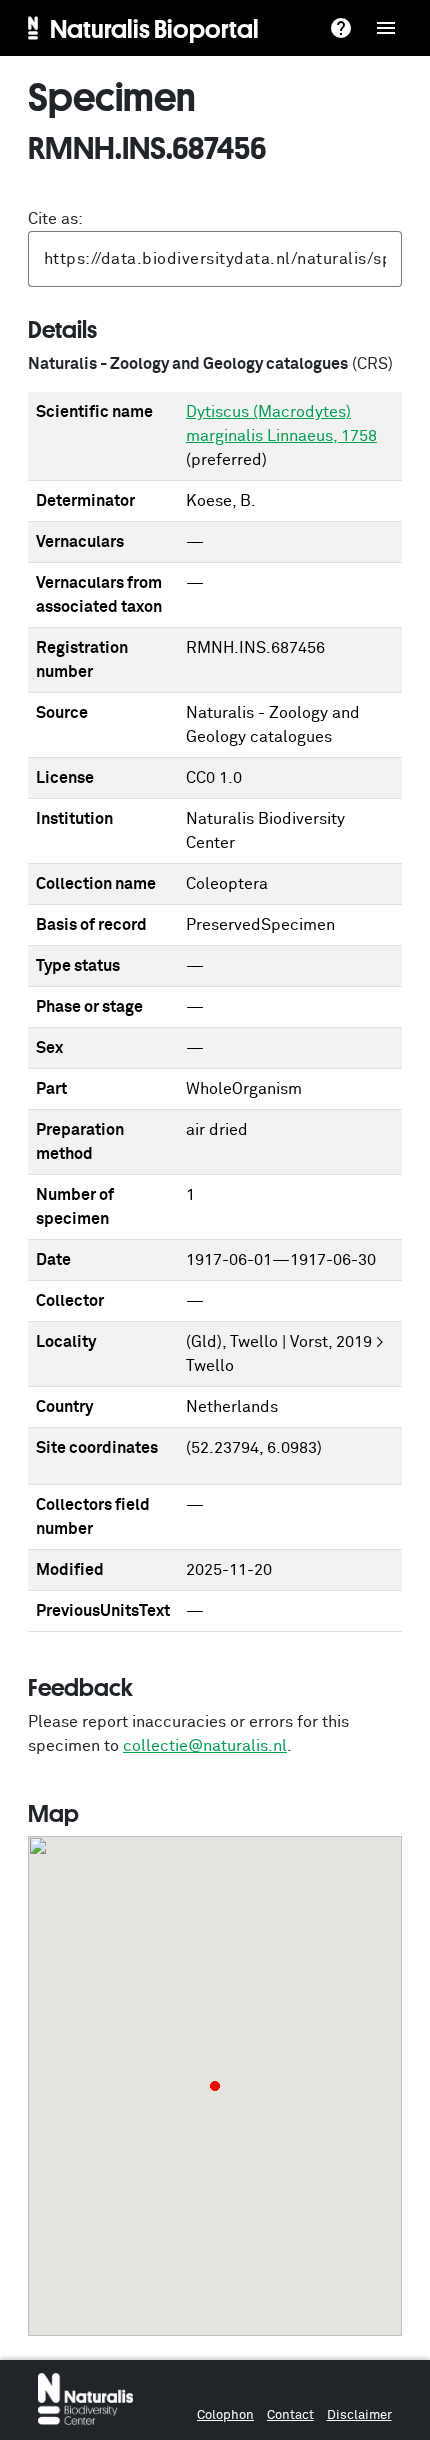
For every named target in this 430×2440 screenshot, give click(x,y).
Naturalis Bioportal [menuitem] (154, 28)
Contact (290, 2415)
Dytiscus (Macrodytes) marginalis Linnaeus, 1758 (281, 424)
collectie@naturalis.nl (205, 1746)
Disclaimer (359, 2415)
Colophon (225, 2415)
